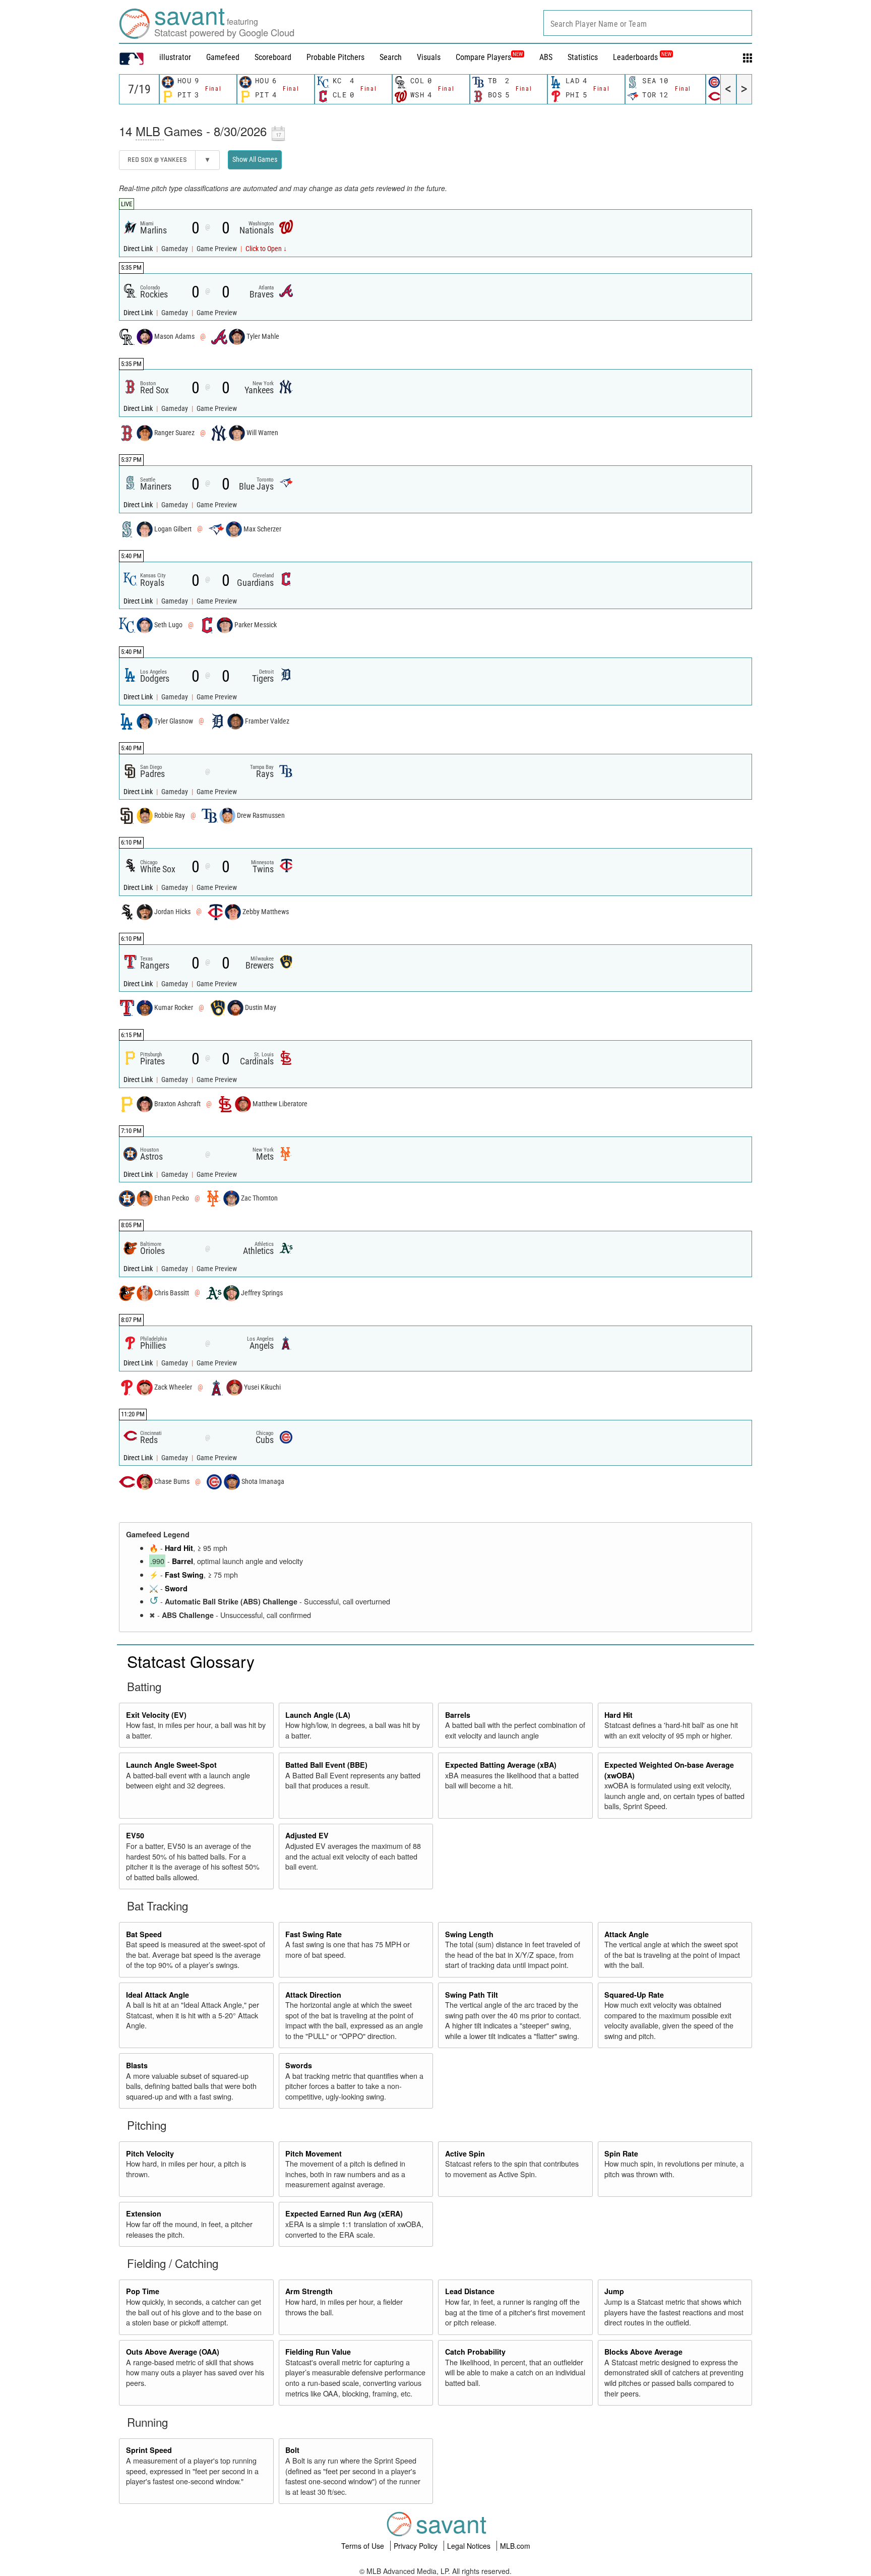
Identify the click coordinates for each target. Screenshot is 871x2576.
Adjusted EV (307, 1835)
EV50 (135, 1835)
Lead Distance (470, 2291)
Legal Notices (470, 2546)
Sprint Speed (149, 2450)
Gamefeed (223, 57)
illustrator (175, 57)
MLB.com (515, 2546)
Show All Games (255, 159)
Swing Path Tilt (472, 1995)
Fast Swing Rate (314, 1934)
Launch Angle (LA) (318, 1715)
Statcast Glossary (191, 1661)
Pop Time (143, 2291)
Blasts (137, 2065)
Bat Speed (144, 1934)
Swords (299, 2065)
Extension (144, 2213)
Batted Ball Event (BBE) (326, 1765)
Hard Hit (179, 1548)
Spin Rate (621, 2153)
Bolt (292, 2450)
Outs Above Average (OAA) (173, 2352)
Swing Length (469, 1934)
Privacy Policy (417, 2546)
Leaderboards (642, 57)
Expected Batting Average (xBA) (501, 1765)
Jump (614, 2291)
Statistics (583, 57)
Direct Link (139, 249)
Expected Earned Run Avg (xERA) (344, 2213)
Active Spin (465, 2153)
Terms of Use (364, 2546)
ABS (546, 57)
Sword (176, 1588)
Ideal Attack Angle (158, 1995)
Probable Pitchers (335, 57)
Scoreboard (273, 57)
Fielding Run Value (318, 2352)
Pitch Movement (314, 2153)
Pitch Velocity (150, 2153)
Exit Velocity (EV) (156, 1715)
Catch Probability (475, 2352)
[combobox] (648, 23)
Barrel (182, 1561)
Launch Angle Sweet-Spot (171, 1765)
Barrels (458, 1715)
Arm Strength (309, 2291)
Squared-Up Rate (634, 1995)
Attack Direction (313, 1995)
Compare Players (483, 57)
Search (391, 57)
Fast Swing (184, 1575)
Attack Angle (627, 1934)
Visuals (429, 57)
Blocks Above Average (643, 2352)
